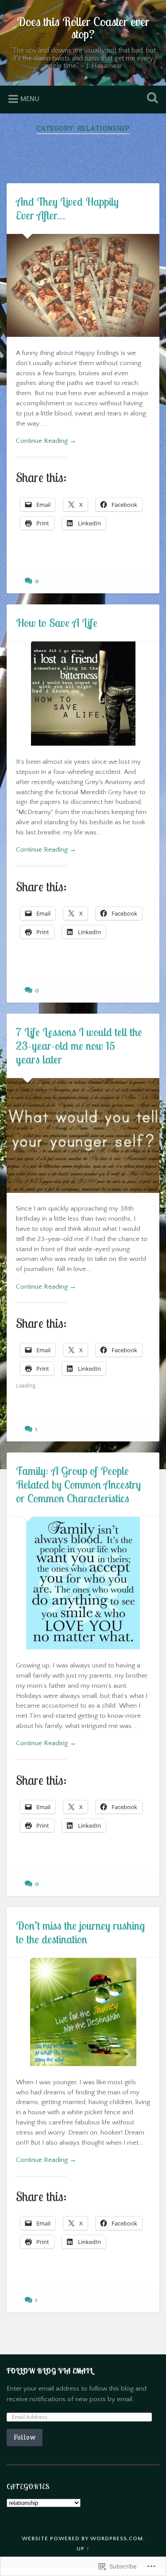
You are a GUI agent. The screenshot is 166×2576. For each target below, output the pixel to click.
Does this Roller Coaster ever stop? (83, 28)
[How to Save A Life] (83, 694)
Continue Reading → (46, 441)
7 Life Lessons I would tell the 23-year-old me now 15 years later (79, 1046)
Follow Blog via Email (50, 2371)
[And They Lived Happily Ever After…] (83, 285)
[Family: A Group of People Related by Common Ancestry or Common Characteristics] (83, 1583)
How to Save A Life (57, 623)
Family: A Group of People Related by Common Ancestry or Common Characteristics (78, 1484)
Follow (25, 2437)
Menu (30, 99)
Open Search (151, 99)
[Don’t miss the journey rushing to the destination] (83, 2012)
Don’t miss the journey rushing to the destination (80, 1932)
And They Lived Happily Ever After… (67, 208)
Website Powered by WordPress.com (82, 2538)
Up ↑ (83, 2549)
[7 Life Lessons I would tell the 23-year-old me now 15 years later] (83, 1135)
